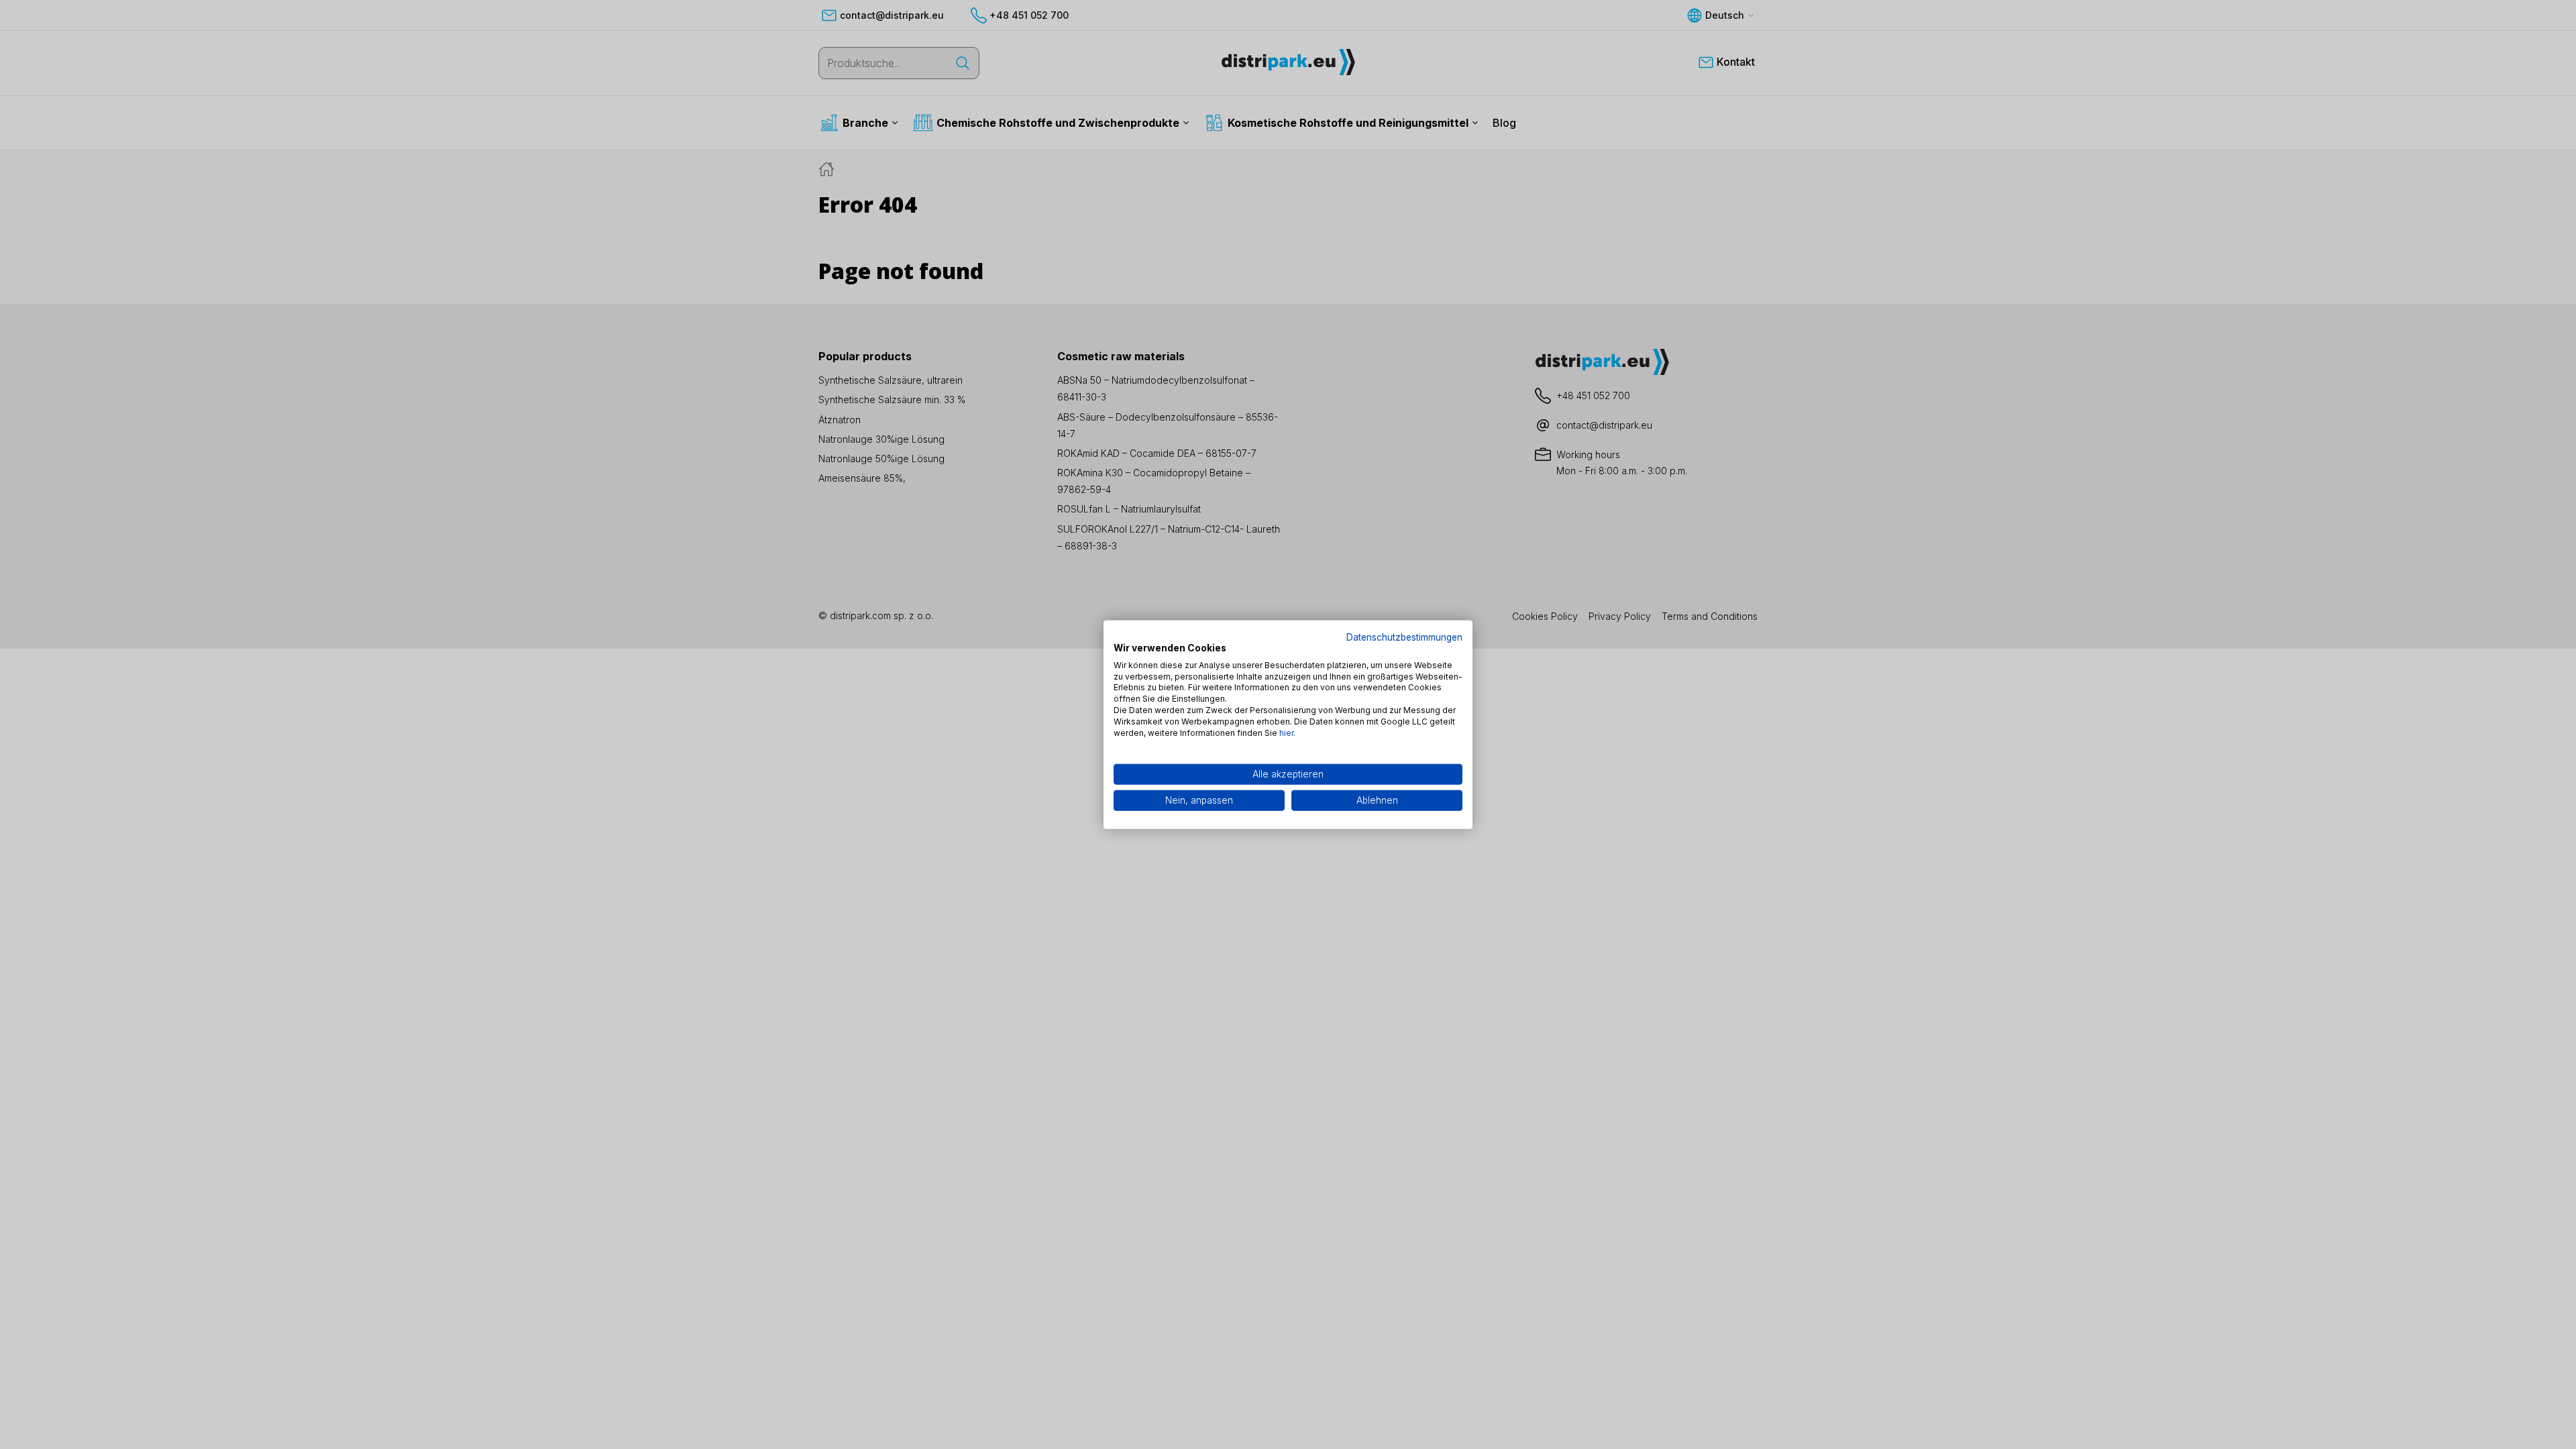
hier (1286, 732)
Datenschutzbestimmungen (1404, 637)
